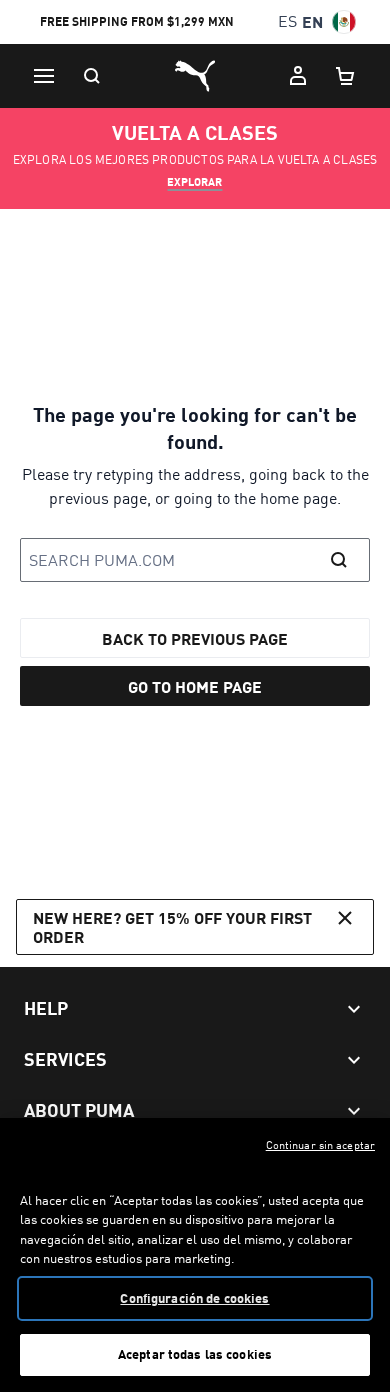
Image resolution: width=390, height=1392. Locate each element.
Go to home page (195, 686)
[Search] (92, 76)
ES (287, 21)
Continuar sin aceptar (320, 1145)
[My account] (298, 76)
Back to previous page (195, 638)
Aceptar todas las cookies (195, 1354)
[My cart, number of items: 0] (346, 76)
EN (312, 21)
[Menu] (44, 76)
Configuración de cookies (194, 1298)
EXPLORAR (194, 182)
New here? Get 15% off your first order (172, 927)
